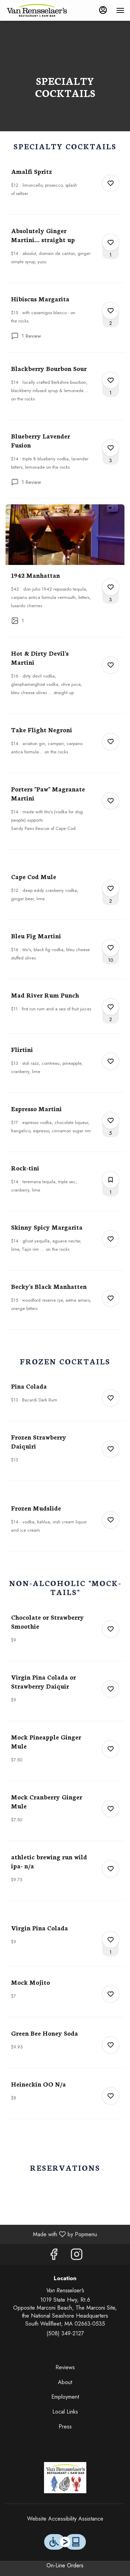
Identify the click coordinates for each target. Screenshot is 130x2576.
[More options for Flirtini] (111, 1061)
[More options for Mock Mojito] (111, 1994)
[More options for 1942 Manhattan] (111, 587)
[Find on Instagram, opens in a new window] (77, 2256)
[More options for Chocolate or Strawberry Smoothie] (111, 1629)
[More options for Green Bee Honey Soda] (111, 2045)
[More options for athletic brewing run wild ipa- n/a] (111, 1869)
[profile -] (103, 10)
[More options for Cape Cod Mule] (111, 888)
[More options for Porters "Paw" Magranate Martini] (111, 801)
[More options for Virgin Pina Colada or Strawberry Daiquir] (111, 1689)
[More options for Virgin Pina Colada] (111, 1940)
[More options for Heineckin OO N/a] (111, 2096)
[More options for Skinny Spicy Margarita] (111, 1239)
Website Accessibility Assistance (65, 2519)
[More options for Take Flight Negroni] (111, 742)
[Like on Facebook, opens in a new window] (54, 2256)
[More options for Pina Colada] (111, 1398)
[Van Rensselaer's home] (37, 10)
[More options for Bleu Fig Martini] (111, 948)
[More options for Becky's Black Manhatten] (111, 1298)
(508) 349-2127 (65, 2334)
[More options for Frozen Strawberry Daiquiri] (111, 1449)
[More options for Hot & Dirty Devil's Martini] (111, 665)
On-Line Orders (65, 2565)
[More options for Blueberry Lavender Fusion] (111, 448)
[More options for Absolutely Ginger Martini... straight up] (111, 242)
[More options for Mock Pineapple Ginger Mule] (111, 1749)
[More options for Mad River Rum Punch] (111, 1007)
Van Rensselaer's (65, 2478)
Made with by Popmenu (51, 2234)
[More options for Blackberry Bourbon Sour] (111, 380)
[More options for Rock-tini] (111, 1180)
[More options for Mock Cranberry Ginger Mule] (111, 1809)
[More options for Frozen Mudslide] (111, 1520)
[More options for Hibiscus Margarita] (111, 311)
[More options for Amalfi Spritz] (111, 183)
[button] (65, 191)
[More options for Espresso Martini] (111, 1121)
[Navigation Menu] (120, 10)
